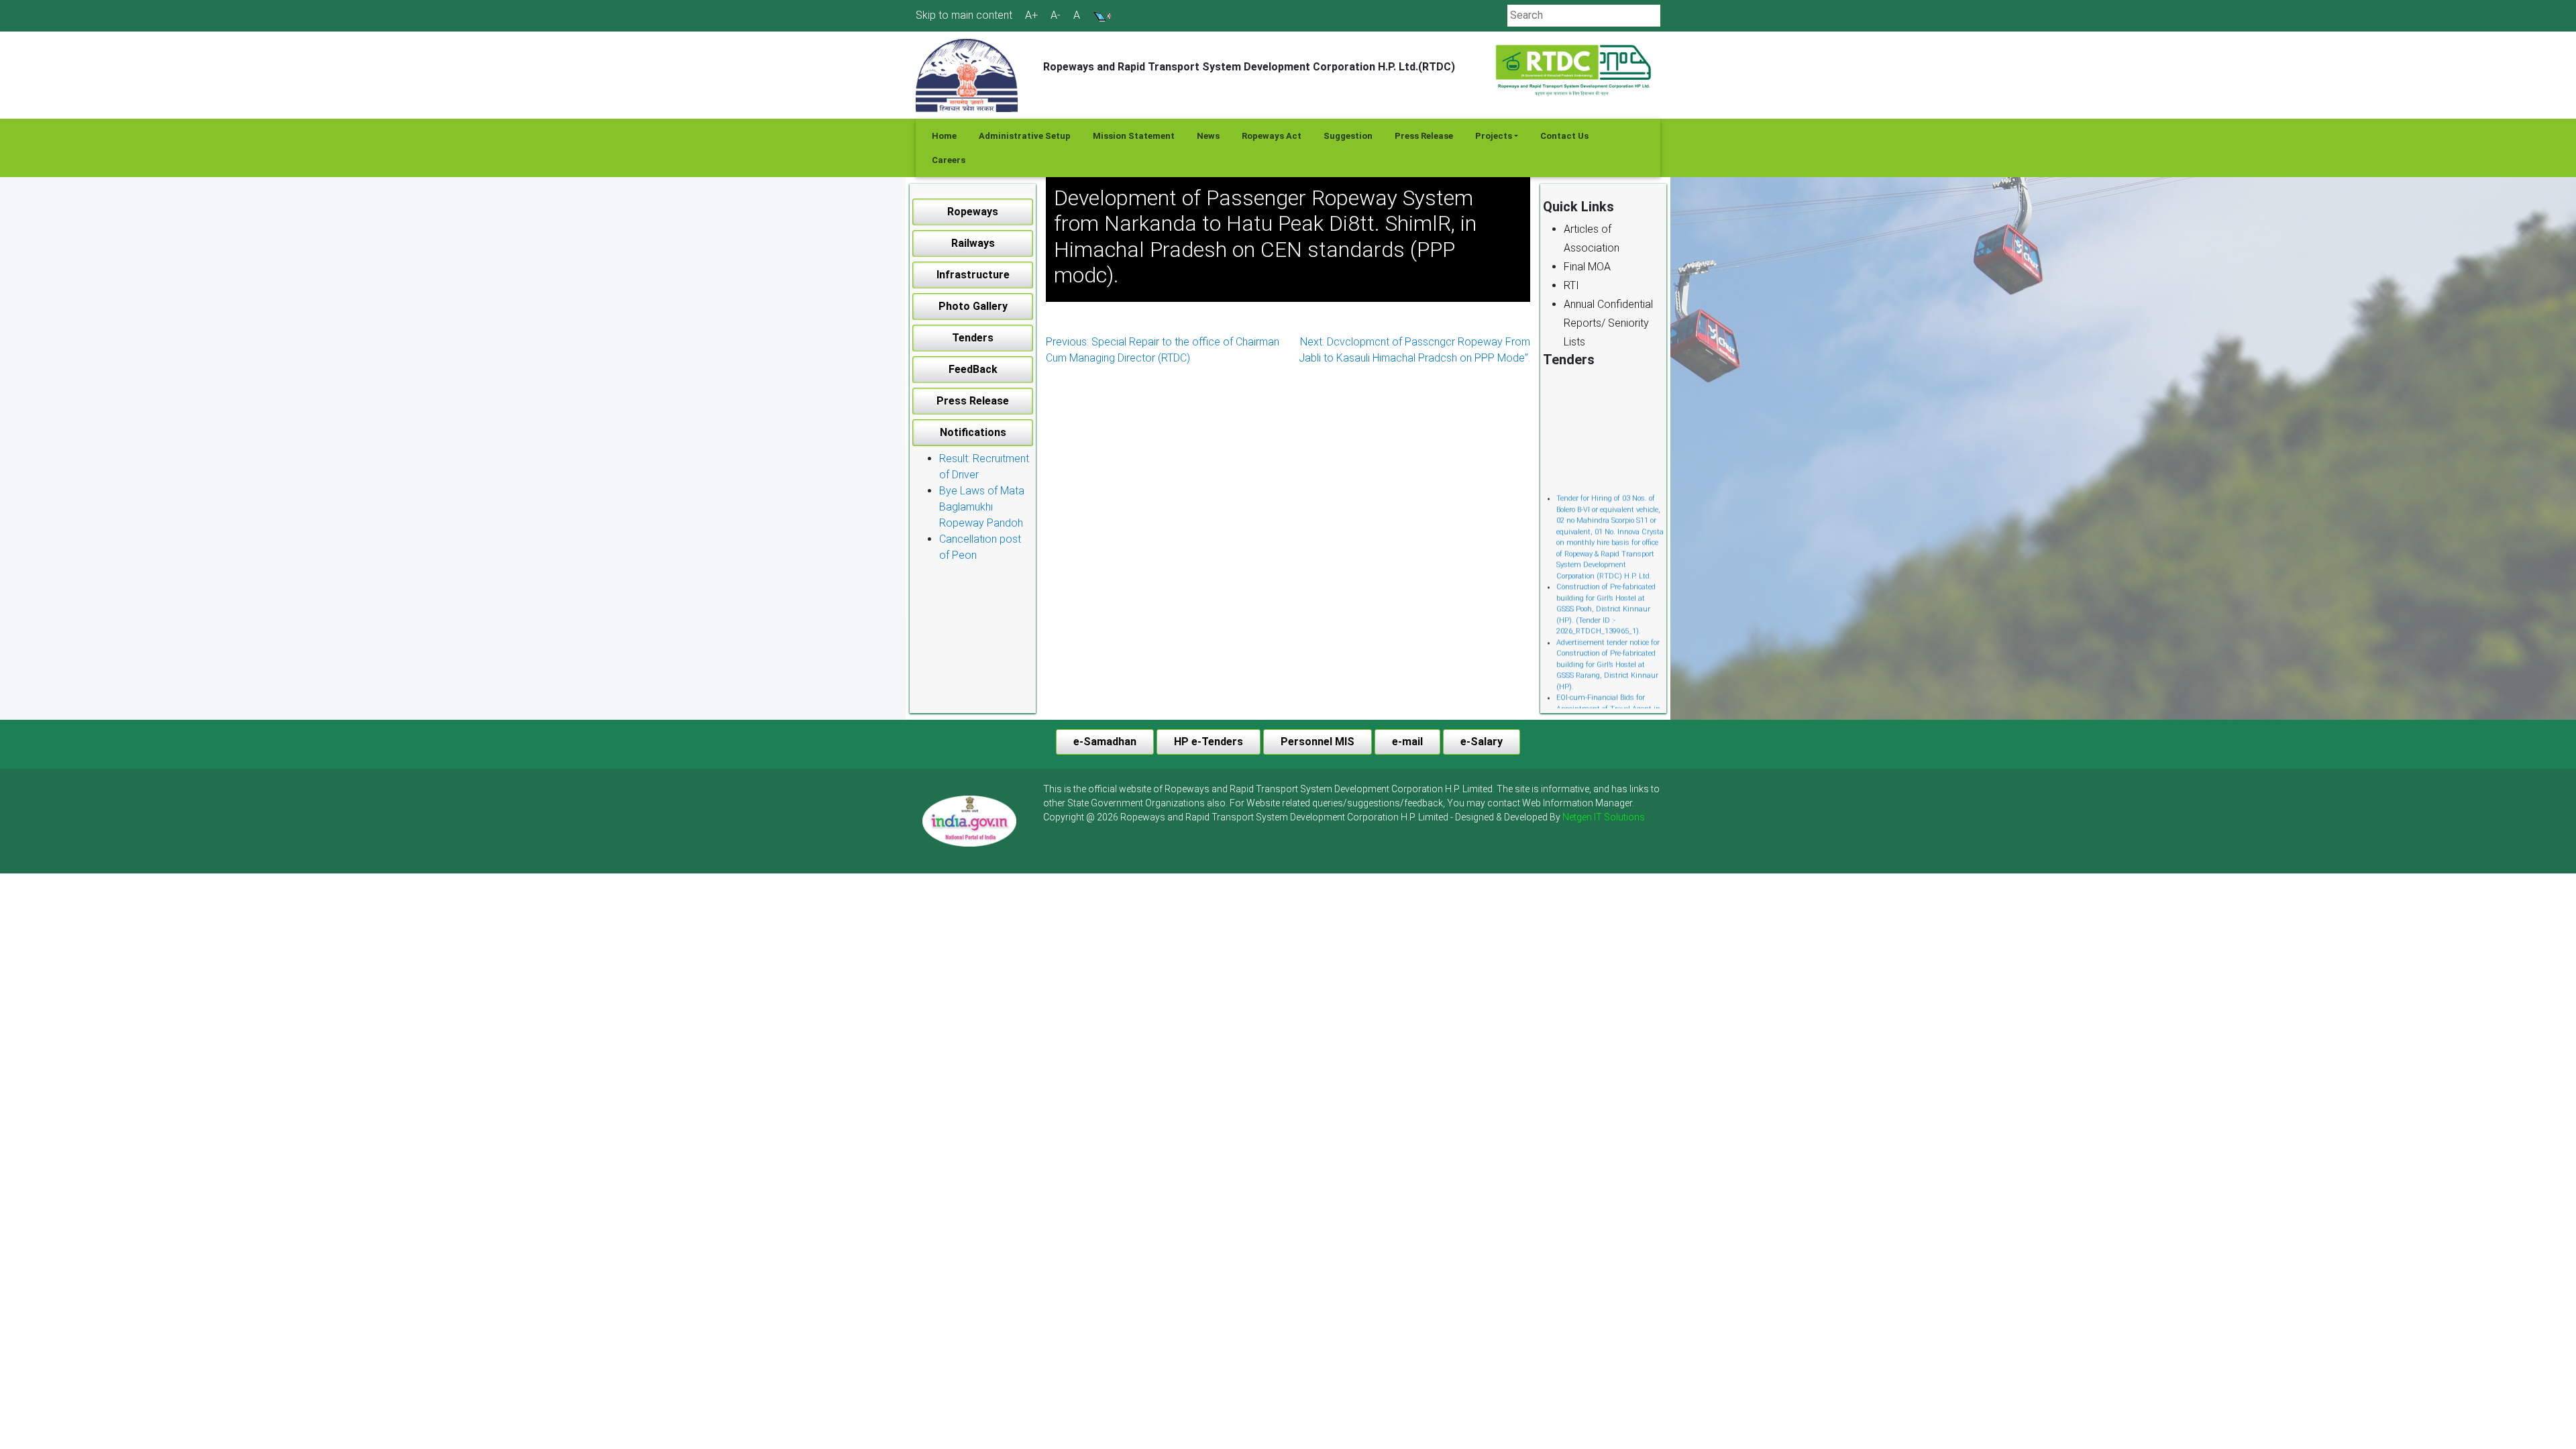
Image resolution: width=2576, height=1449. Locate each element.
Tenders (973, 338)
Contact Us (1564, 136)
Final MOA (1587, 267)
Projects (1494, 136)
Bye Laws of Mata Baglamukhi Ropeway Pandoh (982, 507)
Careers (949, 160)
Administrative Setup (1025, 136)
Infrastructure (973, 275)
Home (944, 136)
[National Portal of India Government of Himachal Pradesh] (969, 821)
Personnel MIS (1318, 742)
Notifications (973, 432)
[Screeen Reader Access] (1102, 15)
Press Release (1424, 136)
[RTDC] (1575, 71)
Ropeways (973, 212)
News (1208, 136)
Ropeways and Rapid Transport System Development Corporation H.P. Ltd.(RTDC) (1249, 67)
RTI (1571, 285)
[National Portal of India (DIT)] (969, 820)
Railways (973, 243)
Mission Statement (1134, 136)
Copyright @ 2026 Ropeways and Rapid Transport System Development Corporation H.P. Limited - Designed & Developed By (1344, 817)
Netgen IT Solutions (1604, 817)
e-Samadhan (1105, 742)
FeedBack (973, 369)
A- (1056, 15)
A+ (1031, 15)
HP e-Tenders (1209, 742)
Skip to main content (964, 15)
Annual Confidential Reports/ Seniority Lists (1608, 323)
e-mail (1407, 742)
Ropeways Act (1272, 136)
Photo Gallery (973, 306)
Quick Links (1578, 207)
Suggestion (1348, 136)
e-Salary (1482, 742)
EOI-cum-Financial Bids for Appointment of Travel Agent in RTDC (1608, 684)
